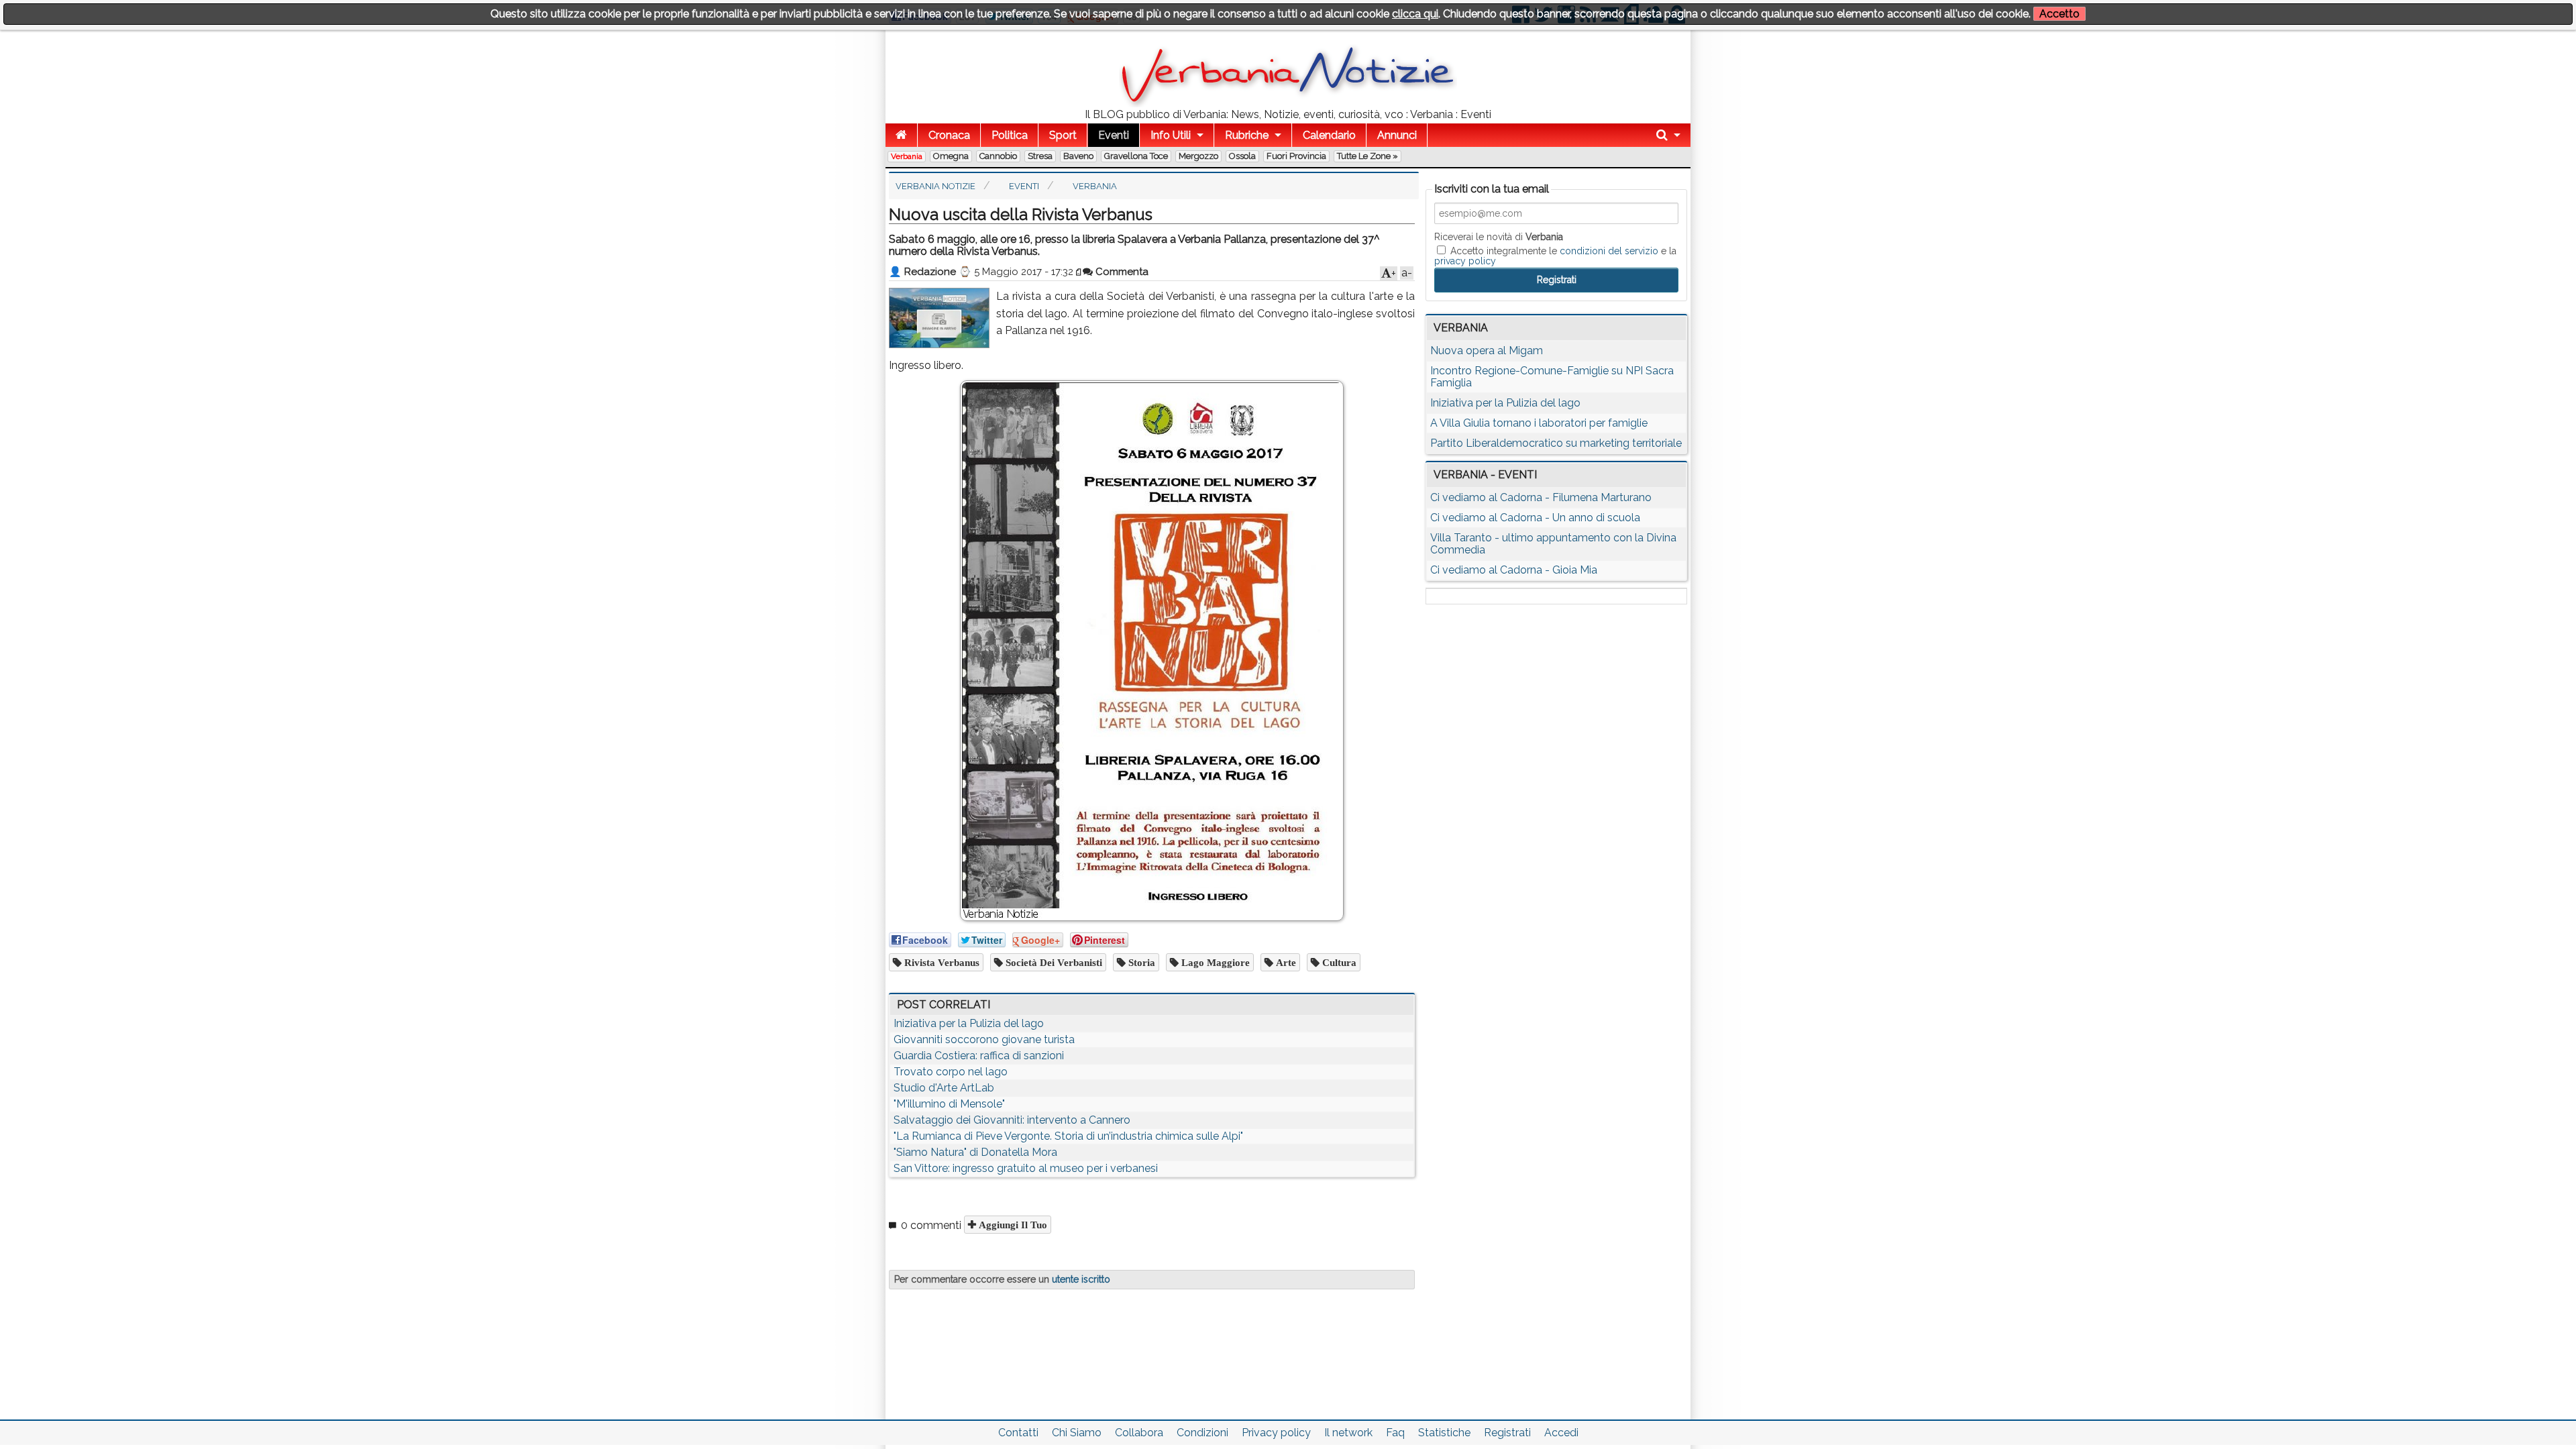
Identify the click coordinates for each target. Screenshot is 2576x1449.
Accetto (2059, 14)
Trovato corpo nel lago (951, 1072)
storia (1140, 962)
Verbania (907, 156)
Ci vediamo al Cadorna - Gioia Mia (1514, 570)
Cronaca (949, 135)
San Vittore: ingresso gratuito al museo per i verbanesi (1026, 1168)
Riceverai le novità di (1499, 237)
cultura (1338, 962)
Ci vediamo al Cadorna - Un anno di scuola (1535, 518)
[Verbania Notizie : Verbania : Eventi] (1288, 104)
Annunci (1397, 135)
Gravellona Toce (1136, 156)
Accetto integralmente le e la (1555, 256)
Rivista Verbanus (941, 962)
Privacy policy (1276, 1433)
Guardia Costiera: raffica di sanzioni (979, 1056)
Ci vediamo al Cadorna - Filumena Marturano (1541, 497)
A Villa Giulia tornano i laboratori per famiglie (1539, 423)
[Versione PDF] (1079, 272)
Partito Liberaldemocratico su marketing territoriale (1556, 443)
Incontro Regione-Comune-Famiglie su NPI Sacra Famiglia (1552, 377)
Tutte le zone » (1367, 156)
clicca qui (1415, 14)
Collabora (1139, 1433)
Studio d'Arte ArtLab (944, 1088)
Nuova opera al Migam (1487, 351)
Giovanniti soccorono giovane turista (984, 1039)
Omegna (951, 156)
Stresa (1040, 156)
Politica (1010, 135)
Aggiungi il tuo (1012, 1225)
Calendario (1329, 135)
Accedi (1561, 1433)
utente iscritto (1081, 1279)
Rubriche (1247, 135)
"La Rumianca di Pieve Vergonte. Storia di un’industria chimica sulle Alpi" (1068, 1136)
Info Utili (1171, 135)
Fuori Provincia (1296, 156)
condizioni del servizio (1609, 251)
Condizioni (1202, 1433)
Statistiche (1444, 1433)
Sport (1063, 135)
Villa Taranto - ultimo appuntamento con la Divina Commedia (1553, 544)
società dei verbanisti (1053, 962)
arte (1285, 962)
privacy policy (1465, 261)
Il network (1348, 1433)
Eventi (1114, 135)
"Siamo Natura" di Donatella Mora (975, 1152)
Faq (1395, 1433)
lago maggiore (1214, 962)
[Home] (901, 135)
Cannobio (998, 156)
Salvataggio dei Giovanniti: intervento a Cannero (1012, 1120)
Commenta (1121, 272)
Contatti (1018, 1433)
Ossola (1242, 156)
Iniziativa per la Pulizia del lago (969, 1023)
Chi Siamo (1077, 1433)
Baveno (1078, 156)
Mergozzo (1198, 156)
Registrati (1507, 1433)
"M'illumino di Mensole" (949, 1104)
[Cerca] (1668, 135)
